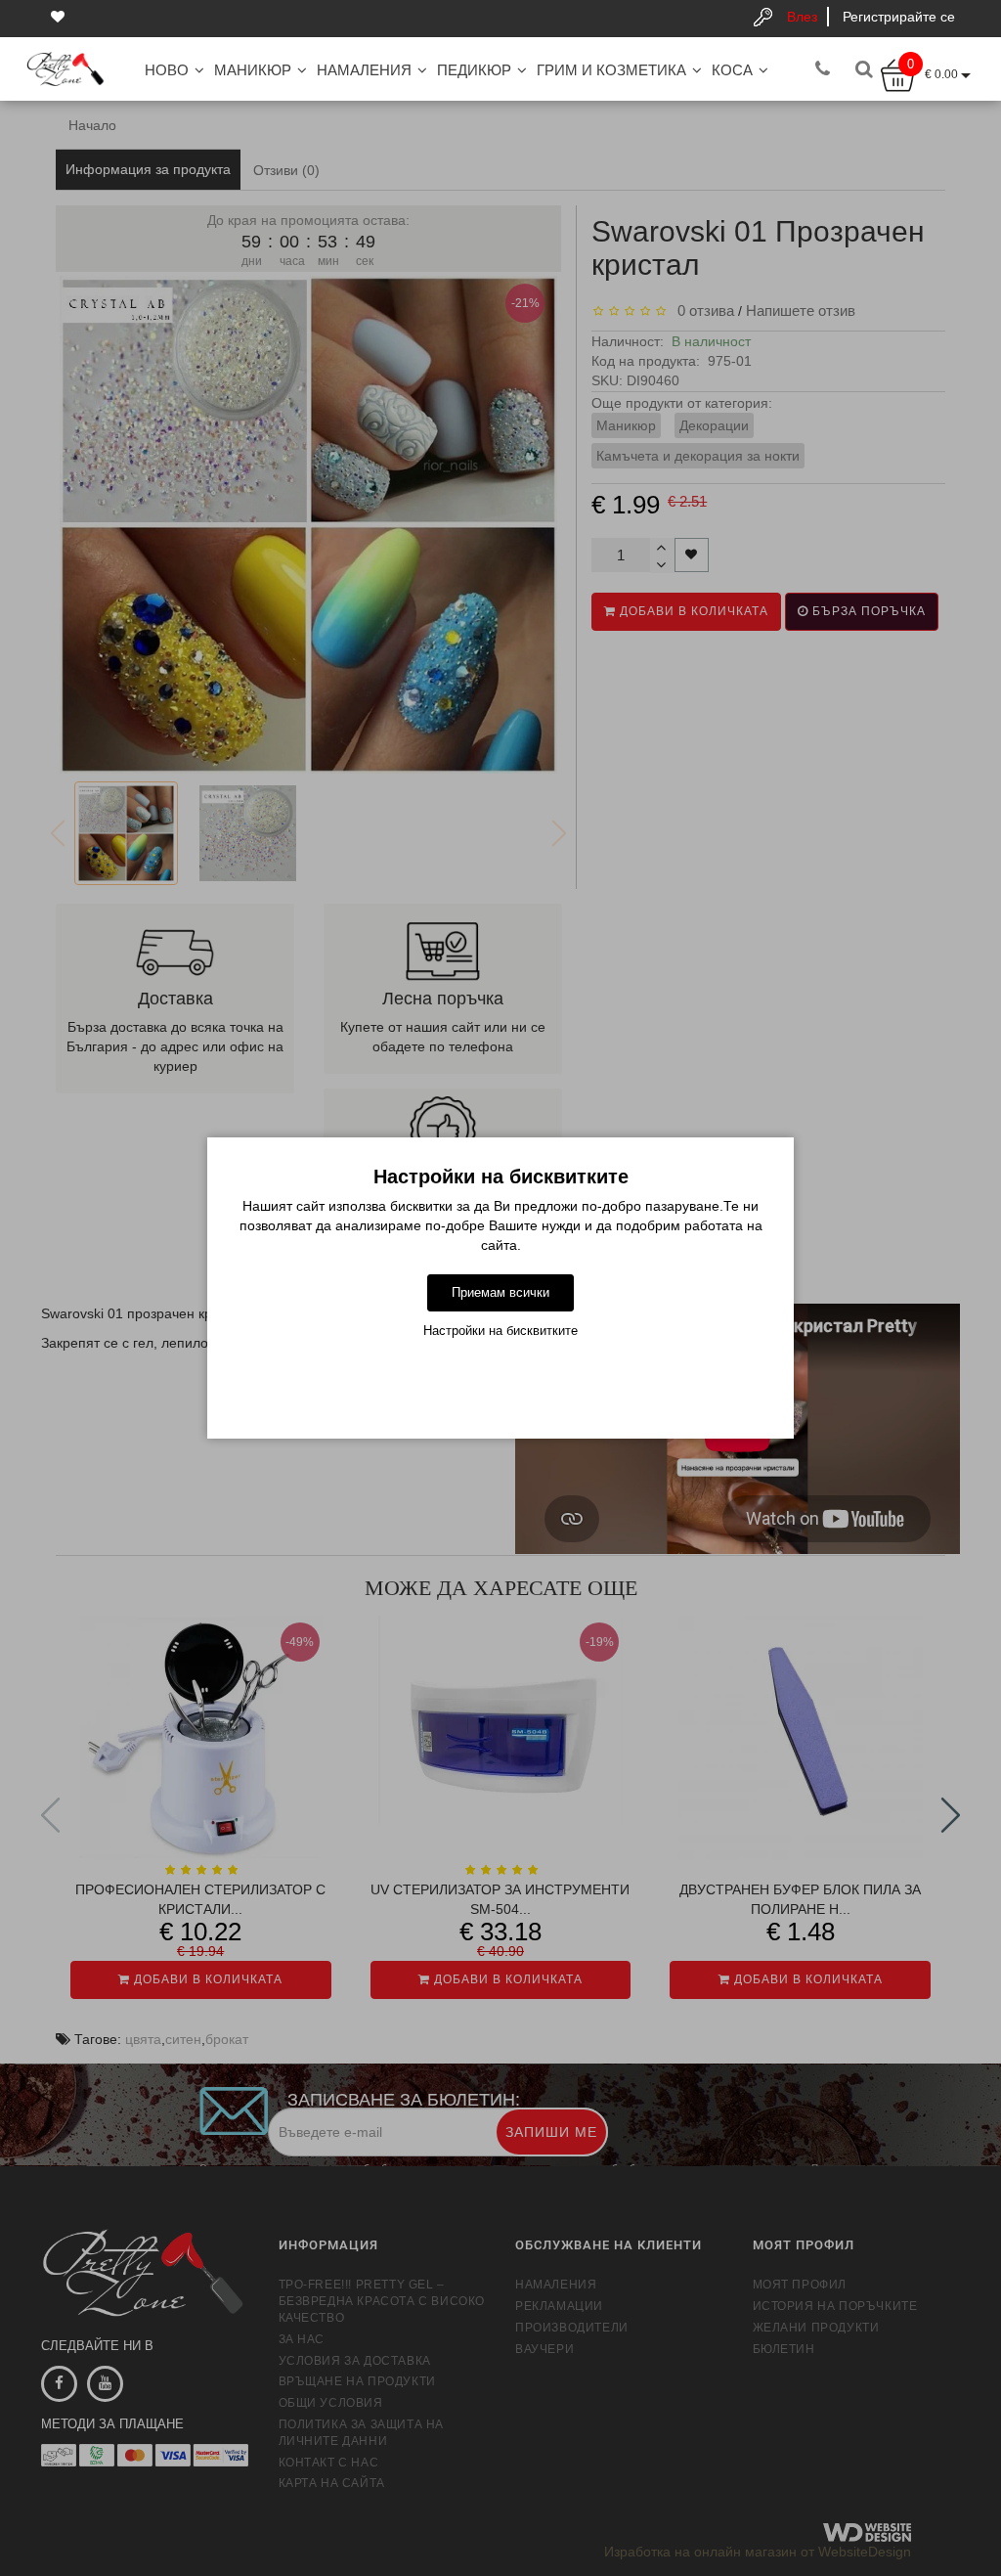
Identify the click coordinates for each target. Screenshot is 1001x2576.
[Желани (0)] (60, 17)
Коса (732, 70)
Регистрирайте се (899, 17)
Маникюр (253, 70)
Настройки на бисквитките (500, 1331)
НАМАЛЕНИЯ (364, 70)
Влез (802, 17)
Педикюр (474, 70)
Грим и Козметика (611, 70)
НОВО (167, 70)
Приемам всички (500, 1292)
